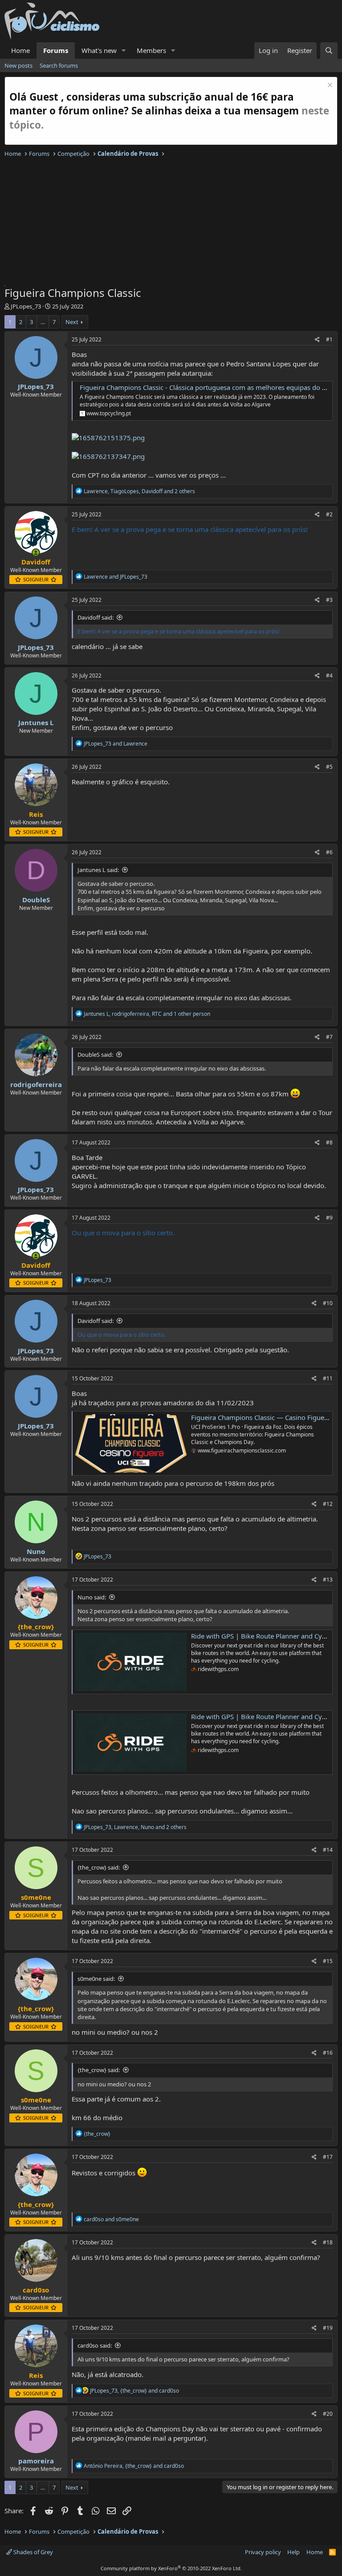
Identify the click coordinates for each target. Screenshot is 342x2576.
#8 (329, 1142)
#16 (328, 2053)
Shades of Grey (33, 2552)
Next (72, 322)
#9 (329, 1218)
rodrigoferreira (36, 1084)
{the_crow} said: (99, 1867)
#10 (328, 1303)
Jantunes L (36, 722)
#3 (329, 600)
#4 (329, 675)
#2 (329, 514)
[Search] (329, 51)
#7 (329, 1037)
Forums (56, 50)
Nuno (36, 1551)
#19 (328, 2328)
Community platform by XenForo (171, 2568)
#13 (328, 1580)
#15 (328, 1961)
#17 (328, 2157)
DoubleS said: (95, 1055)
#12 (328, 1504)
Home (20, 50)
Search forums (59, 65)
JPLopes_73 (26, 306)
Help (293, 2552)
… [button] (43, 322)
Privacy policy (263, 2552)
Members (151, 50)
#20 (328, 2414)
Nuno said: (92, 1597)
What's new (99, 50)
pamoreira (36, 2461)
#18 (328, 2242)
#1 (329, 339)
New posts (18, 65)
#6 (329, 852)
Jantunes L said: (98, 870)
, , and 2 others (139, 491)
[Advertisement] (171, 223)
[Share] (317, 340)
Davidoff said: (96, 617)
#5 (329, 767)
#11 (328, 1378)
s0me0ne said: (96, 1979)
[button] (124, 51)
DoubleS (36, 900)
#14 (328, 1850)
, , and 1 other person (147, 1014)
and (116, 577)
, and (134, 2391)
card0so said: (95, 2345)
